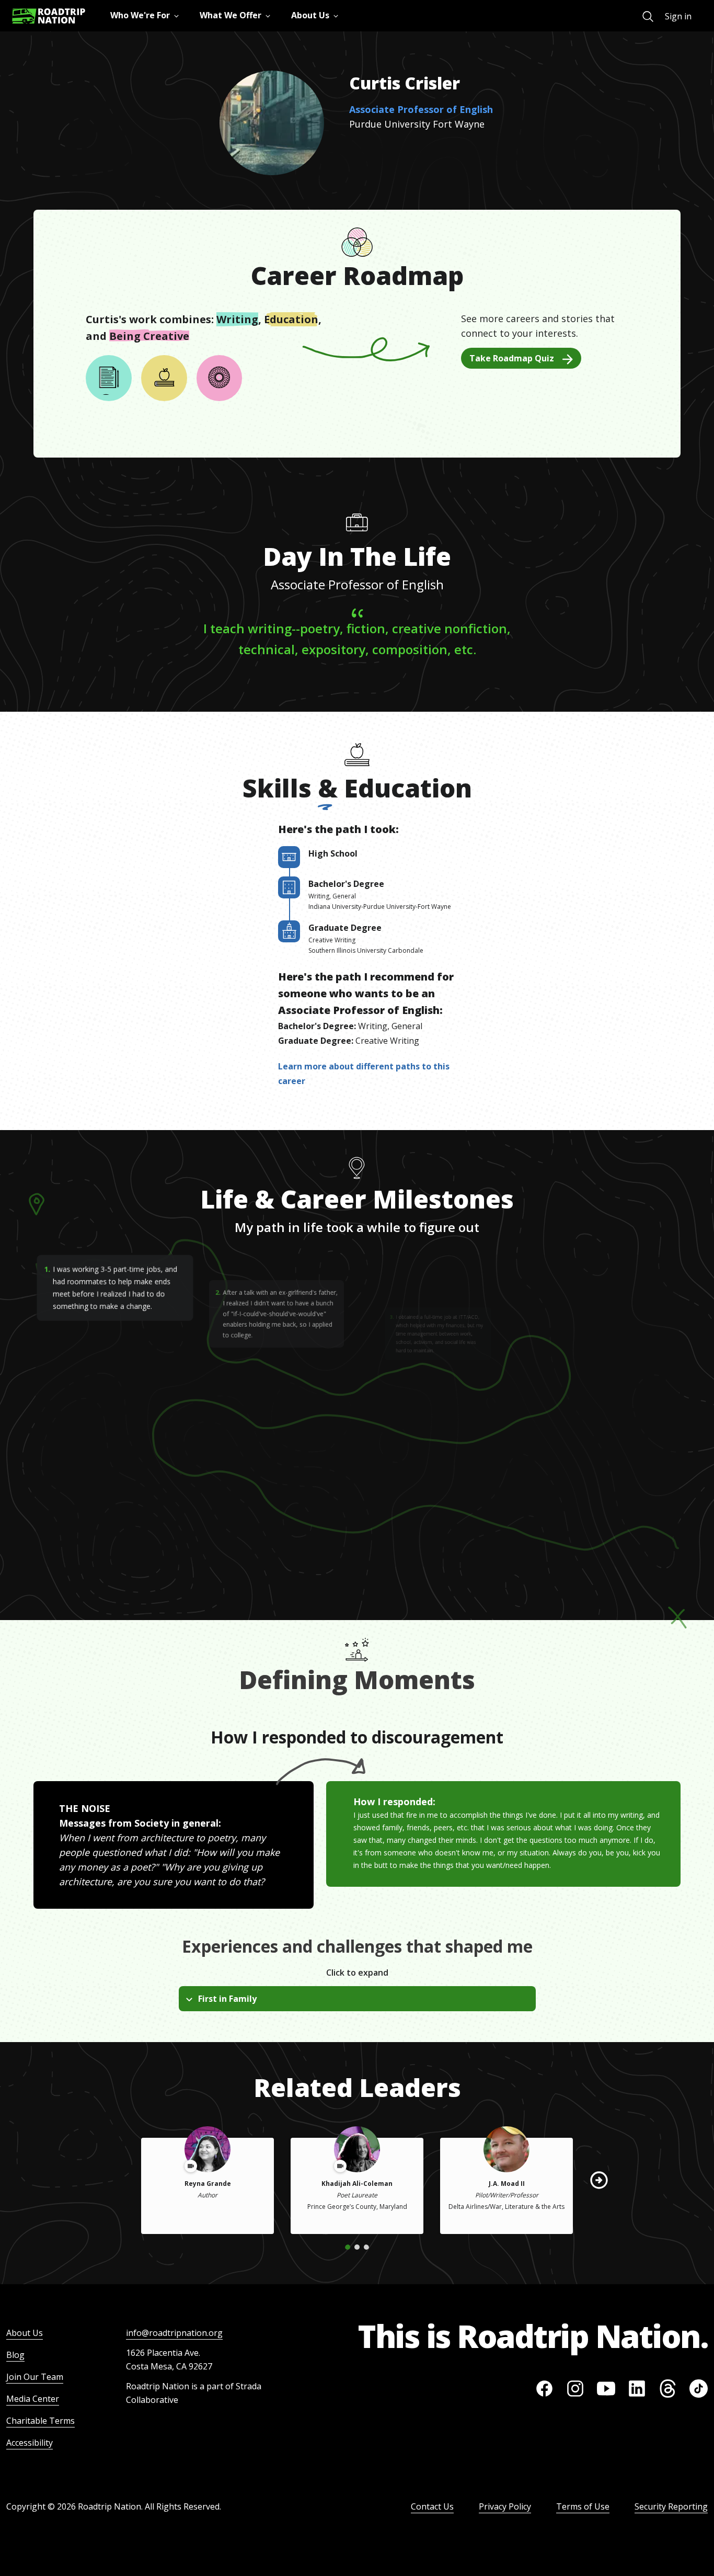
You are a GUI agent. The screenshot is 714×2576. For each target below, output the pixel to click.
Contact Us (432, 2506)
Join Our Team (35, 2377)
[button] (599, 2180)
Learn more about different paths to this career (364, 1074)
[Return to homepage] (49, 16)
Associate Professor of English (421, 109)
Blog (15, 2355)
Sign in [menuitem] (678, 16)
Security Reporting (671, 2506)
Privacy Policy (505, 2506)
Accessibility (30, 2443)
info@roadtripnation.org (174, 2333)
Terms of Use (583, 2506)
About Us (25, 2333)
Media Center (33, 2399)
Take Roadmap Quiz (512, 358)
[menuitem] (648, 16)
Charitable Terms (41, 2421)
